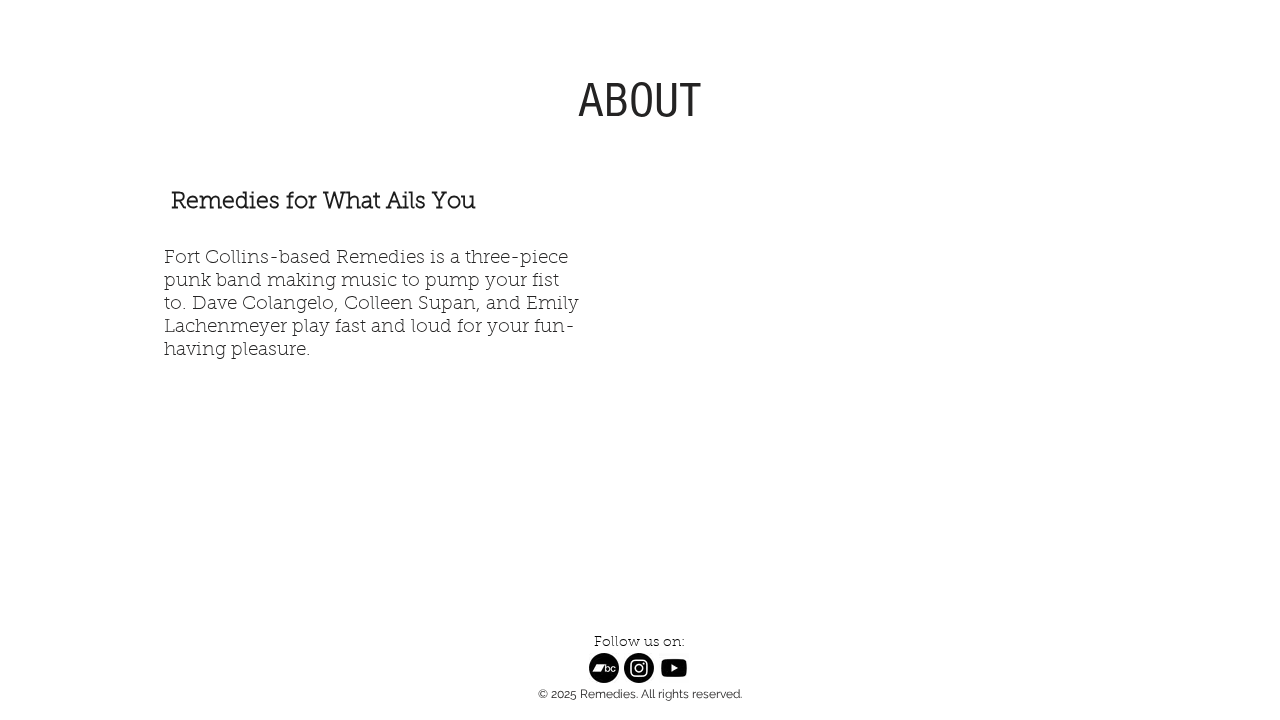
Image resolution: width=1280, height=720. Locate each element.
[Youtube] (674, 668)
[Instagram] (639, 668)
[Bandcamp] (604, 668)
